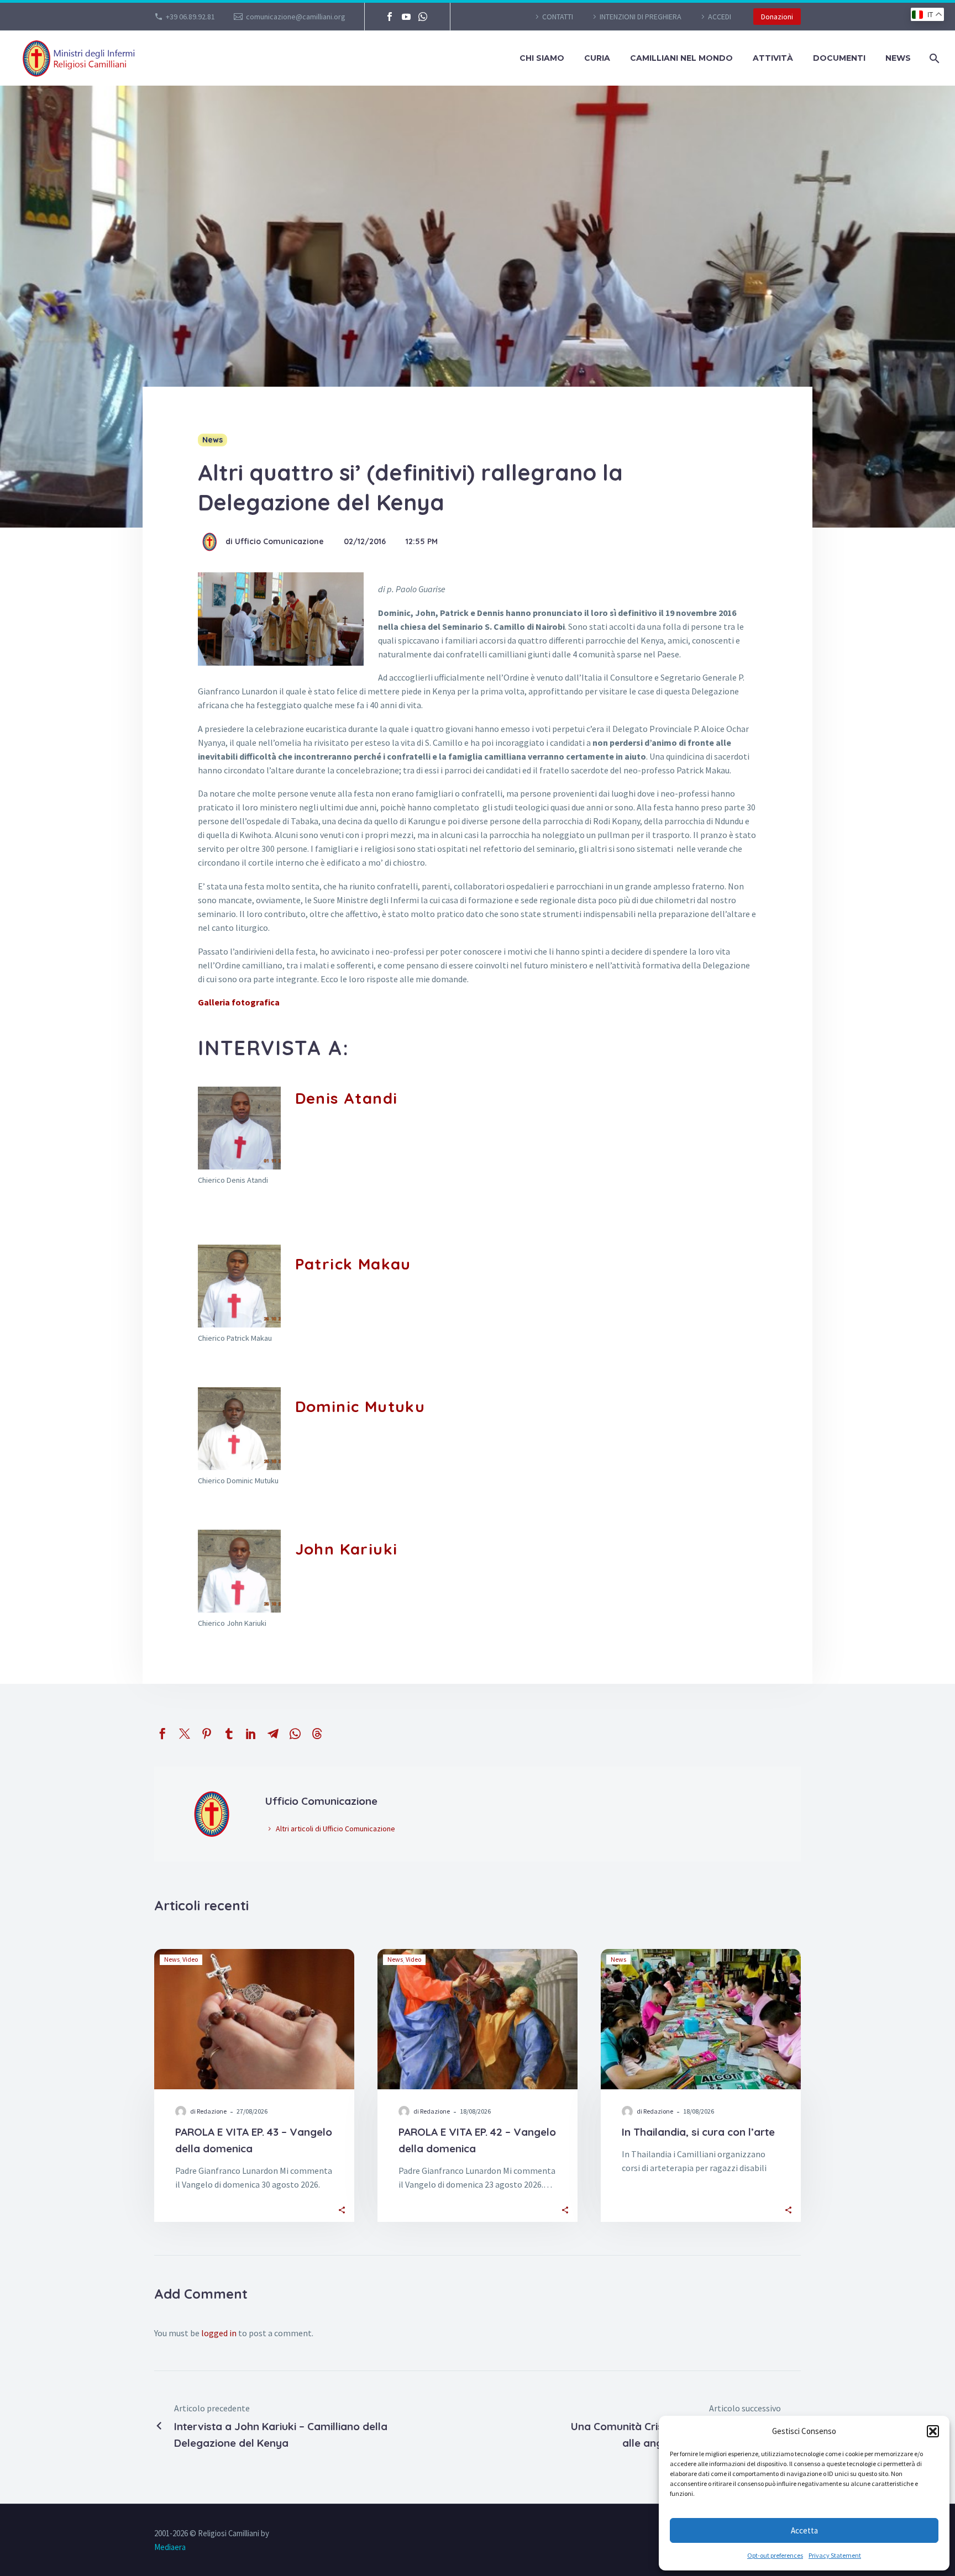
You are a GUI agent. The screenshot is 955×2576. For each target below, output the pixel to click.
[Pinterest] (207, 1734)
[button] (933, 2431)
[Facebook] (390, 17)
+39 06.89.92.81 (190, 17)
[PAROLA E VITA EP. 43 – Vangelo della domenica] (254, 2019)
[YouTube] (406, 17)
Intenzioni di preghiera (641, 17)
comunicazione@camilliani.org (296, 17)
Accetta (804, 2530)
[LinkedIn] (251, 1734)
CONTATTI (558, 17)
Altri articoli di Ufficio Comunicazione (335, 1829)
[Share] (342, 2209)
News (898, 58)
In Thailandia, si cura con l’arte (698, 2132)
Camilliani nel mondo (681, 58)
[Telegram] (273, 1734)
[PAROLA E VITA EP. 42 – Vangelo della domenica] (478, 2019)
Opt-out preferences (775, 2555)
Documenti (839, 58)
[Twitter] (185, 1734)
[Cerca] (933, 58)
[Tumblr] (229, 1734)
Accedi (720, 17)
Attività (773, 58)
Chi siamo (542, 58)
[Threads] (317, 1734)
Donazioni (777, 17)
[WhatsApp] (423, 17)
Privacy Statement (835, 2555)
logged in (219, 2333)
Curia (597, 58)
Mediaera (170, 2547)
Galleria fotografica (239, 1002)
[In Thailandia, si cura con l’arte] (701, 2019)
